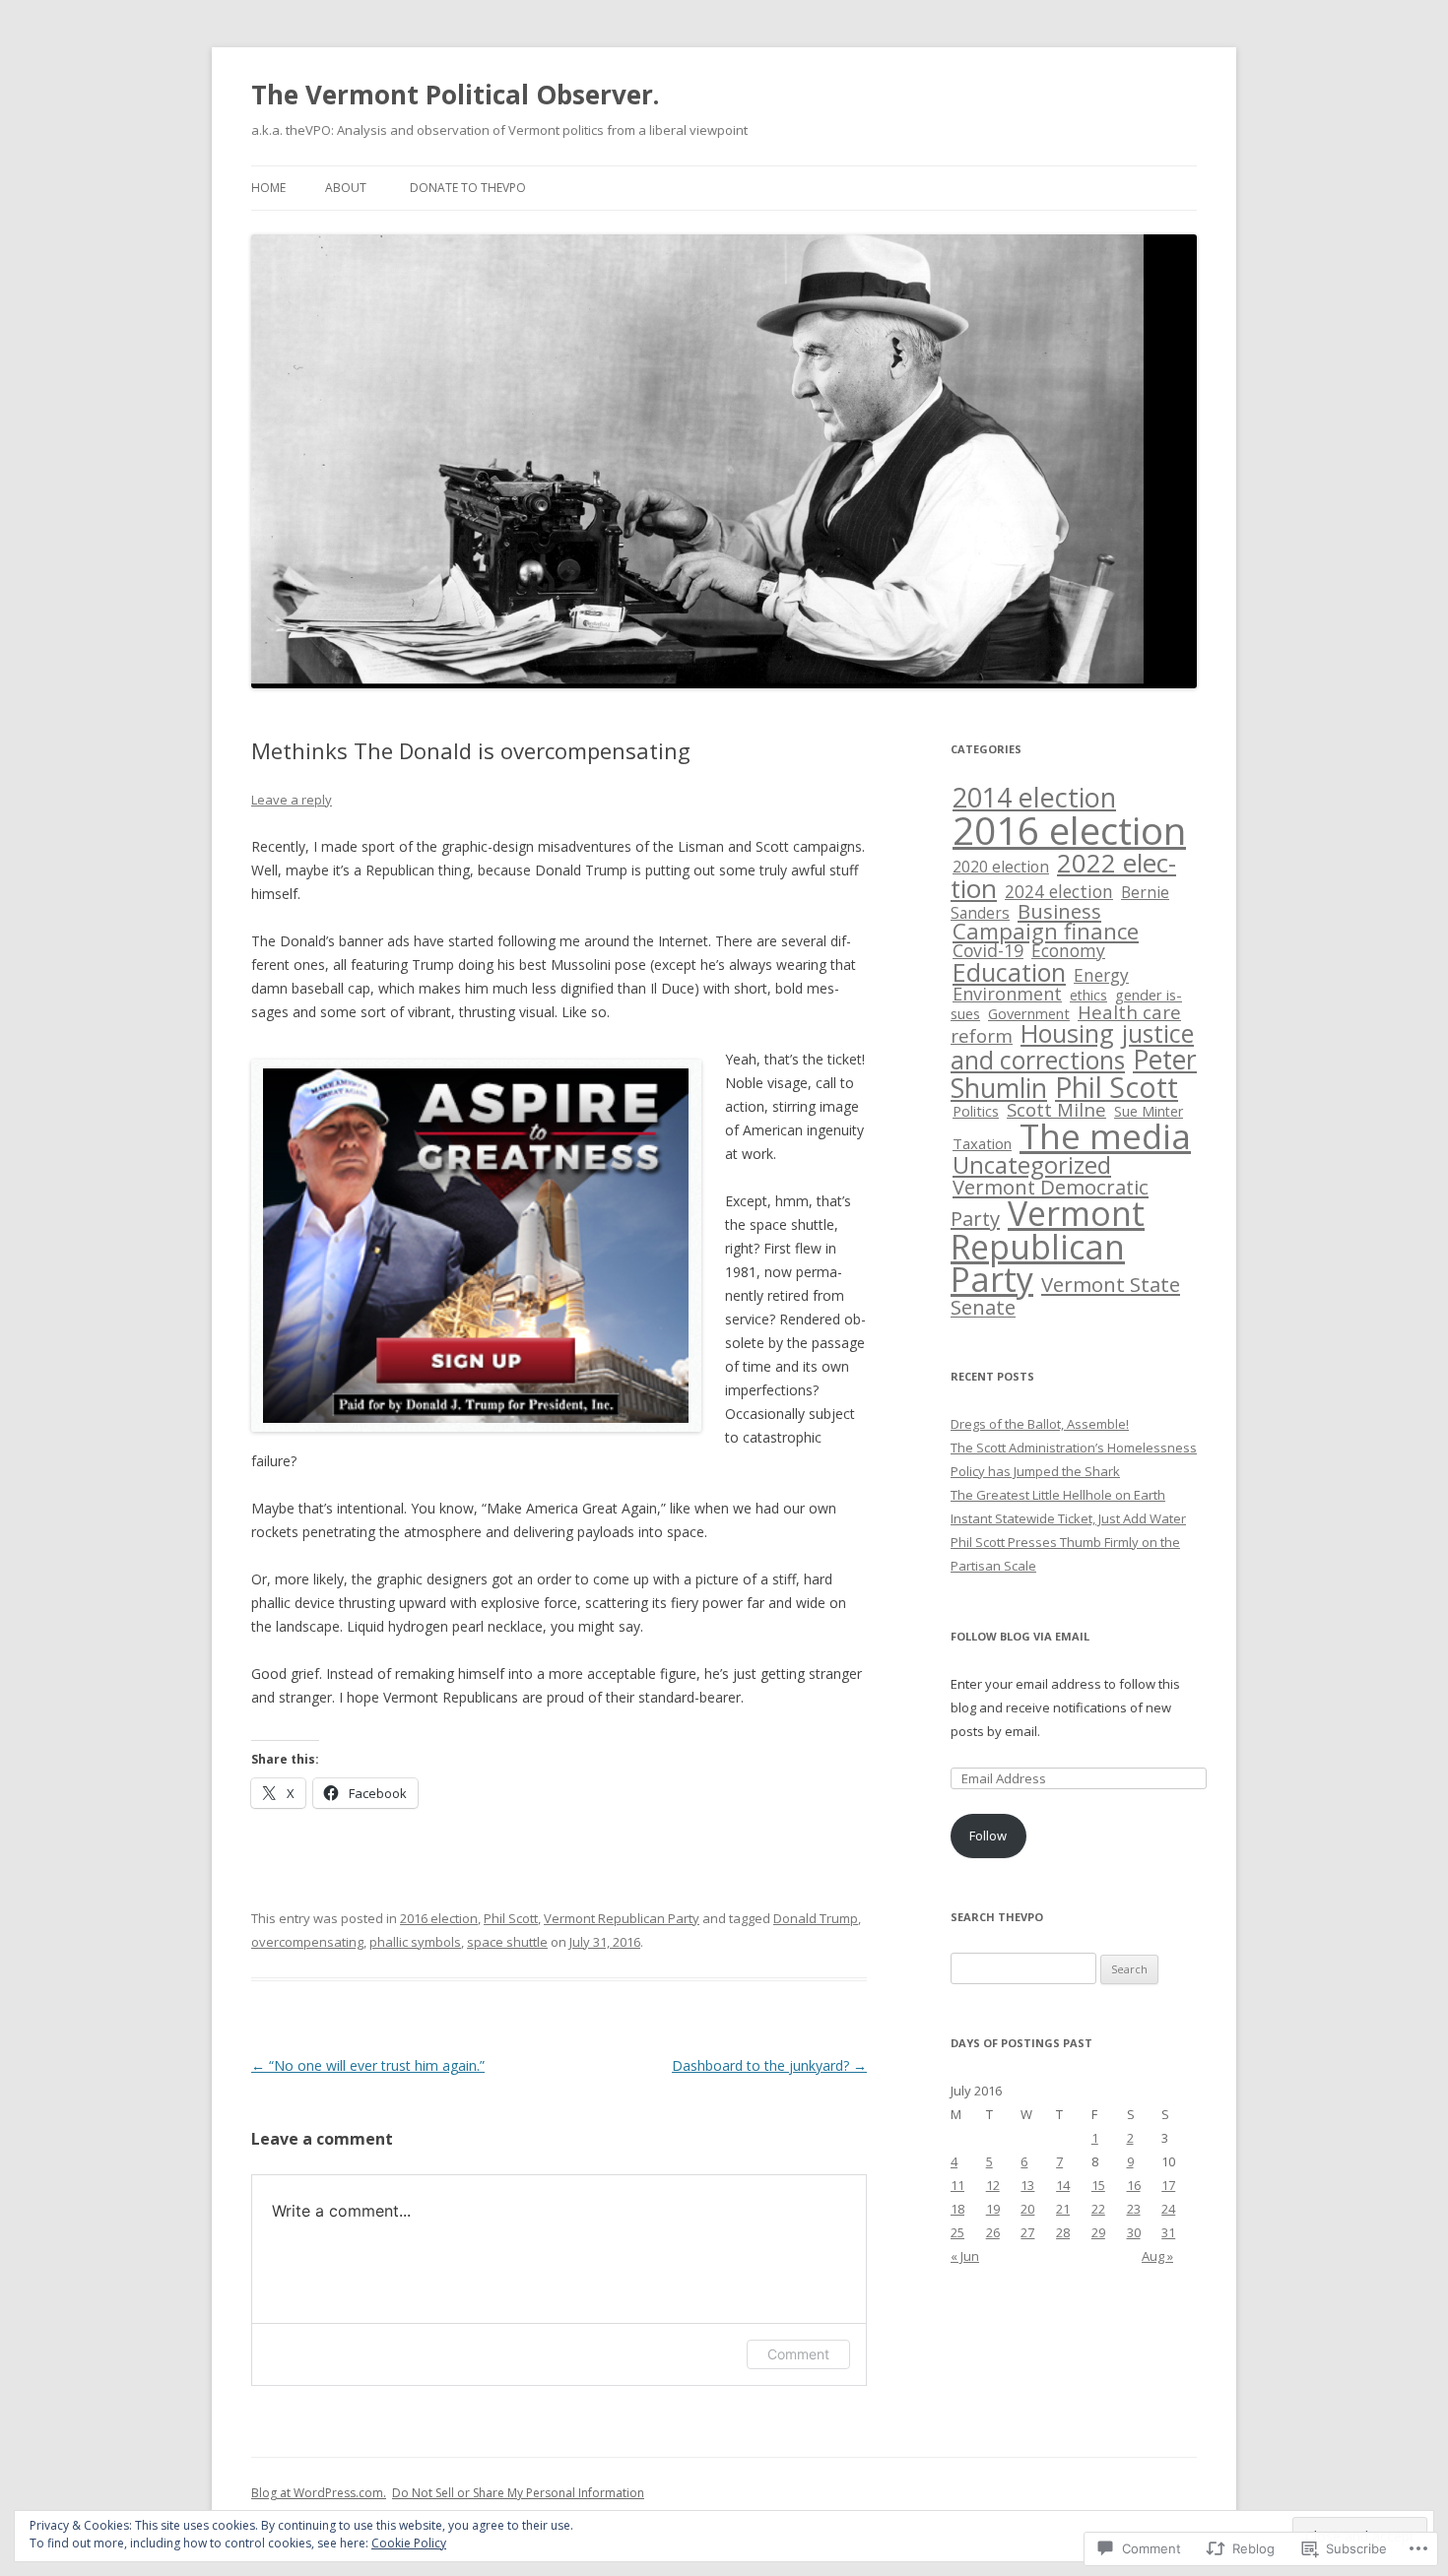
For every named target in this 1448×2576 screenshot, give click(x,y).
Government (1029, 1013)
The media (1105, 1136)
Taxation (982, 1143)
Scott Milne (1056, 1109)
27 (1027, 2232)
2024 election (1059, 891)
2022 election (1063, 875)
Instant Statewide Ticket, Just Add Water (1068, 1518)
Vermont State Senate (1065, 1295)
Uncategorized (1032, 1165)
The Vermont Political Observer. (455, 95)
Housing (1067, 1033)
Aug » (1157, 2256)
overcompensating (307, 1942)
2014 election (1034, 797)
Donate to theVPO (468, 188)
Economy (1068, 950)
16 (1134, 2185)
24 (1168, 2209)
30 (1134, 2232)
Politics (976, 1111)
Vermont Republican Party (622, 1918)
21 (1063, 2209)
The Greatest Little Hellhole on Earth (1058, 1495)
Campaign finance (1046, 931)
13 (1027, 2185)
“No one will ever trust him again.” (368, 2065)
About (346, 188)
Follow (988, 1835)
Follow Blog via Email (1020, 1636)
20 (1027, 2209)
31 (1168, 2232)
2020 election (1001, 867)
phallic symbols (415, 1942)
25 (957, 2232)
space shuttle (507, 1942)
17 (1168, 2185)
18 (957, 2209)
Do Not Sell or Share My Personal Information (518, 2493)
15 (1098, 2185)
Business (1059, 911)
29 (1098, 2232)
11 (957, 2185)
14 (1063, 2185)
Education (1009, 972)
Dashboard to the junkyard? (769, 2065)
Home (268, 188)
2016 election (439, 1918)
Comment (798, 2354)
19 (993, 2209)
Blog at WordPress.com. (319, 2493)
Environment (1007, 994)
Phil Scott (511, 1918)
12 (993, 2185)
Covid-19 (988, 950)
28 (1063, 2232)
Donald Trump (816, 1918)
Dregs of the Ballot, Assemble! (1040, 1424)
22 (1098, 2209)
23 (1134, 2209)
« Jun (965, 2256)
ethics (1088, 995)
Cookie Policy (409, 2543)
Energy (1101, 975)
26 (993, 2232)
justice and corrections (1072, 1047)
